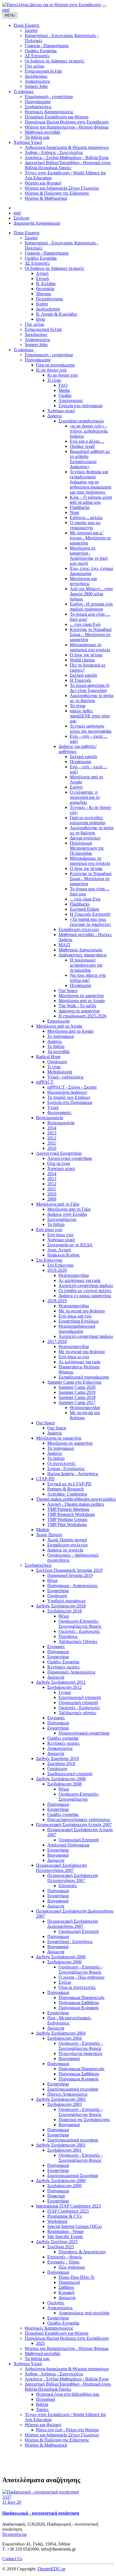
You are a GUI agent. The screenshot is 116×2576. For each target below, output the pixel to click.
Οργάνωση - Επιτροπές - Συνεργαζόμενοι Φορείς (81, 1970)
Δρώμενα (56, 1677)
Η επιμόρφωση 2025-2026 (82, 1016)
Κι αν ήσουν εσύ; (52, 370)
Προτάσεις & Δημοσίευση (82, 2252)
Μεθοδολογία (60, 1072)
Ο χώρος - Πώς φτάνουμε (82, 1977)
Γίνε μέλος (34, 324)
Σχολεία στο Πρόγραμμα (70, 1102)
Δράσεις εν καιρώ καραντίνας (85, 1296)
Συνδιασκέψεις (38, 1565)
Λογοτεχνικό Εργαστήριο (59, 1153)
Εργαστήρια (58, 1591)
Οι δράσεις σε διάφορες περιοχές (54, 268)
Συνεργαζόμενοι (62, 1219)
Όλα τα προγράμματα (55, 365)
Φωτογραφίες (59, 1113)
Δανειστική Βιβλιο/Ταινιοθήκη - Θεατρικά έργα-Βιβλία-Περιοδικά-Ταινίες (68, 2387)
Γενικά (65, 1692)
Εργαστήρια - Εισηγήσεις (70, 1942)
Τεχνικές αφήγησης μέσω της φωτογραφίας (91, 729)
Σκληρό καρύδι (83, 675)
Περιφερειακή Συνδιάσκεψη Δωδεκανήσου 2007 (73, 1924)
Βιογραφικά (58, 1855)
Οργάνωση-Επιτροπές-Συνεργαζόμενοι (79, 1797)
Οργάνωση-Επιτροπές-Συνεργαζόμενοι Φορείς (80, 1624)
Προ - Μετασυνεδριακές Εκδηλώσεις (69, 2020)
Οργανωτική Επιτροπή (79, 1840)
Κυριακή (66, 2292)
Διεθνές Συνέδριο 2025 (57, 2242)
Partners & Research (65, 1489)
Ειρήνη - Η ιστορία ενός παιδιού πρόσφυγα (91, 606)
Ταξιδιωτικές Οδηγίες (78, 1641)
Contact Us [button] (12, 2559)
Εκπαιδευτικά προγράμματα (84, 1377)
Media (64, 390)
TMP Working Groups (67, 1519)
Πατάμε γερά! (82, 446)
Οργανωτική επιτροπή (78, 1702)
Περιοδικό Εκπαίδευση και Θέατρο (57, 2333)
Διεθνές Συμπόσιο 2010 (57, 1758)
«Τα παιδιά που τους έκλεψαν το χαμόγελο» (91, 922)
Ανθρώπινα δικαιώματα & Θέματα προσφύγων (67, 2369)
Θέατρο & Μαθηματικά (46, 2445)
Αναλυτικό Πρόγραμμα (68, 1845)
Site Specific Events (65, 2237)
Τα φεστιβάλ (59, 1052)
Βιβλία (42, 2404)
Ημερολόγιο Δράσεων (67, 1092)
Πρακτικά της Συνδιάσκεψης (84, 2120)
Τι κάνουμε (24, 350)
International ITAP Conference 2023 (68, 2206)
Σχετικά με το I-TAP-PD (69, 1484)
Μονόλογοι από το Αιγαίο (82, 1001)
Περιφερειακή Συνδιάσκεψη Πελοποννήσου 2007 (61, 1868)
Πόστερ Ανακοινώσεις (67, 2094)
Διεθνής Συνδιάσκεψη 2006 (61, 1957)
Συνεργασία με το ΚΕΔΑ (70, 1245)
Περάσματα (80, 762)
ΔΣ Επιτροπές (37, 263)
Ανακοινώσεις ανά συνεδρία (84, 2313)
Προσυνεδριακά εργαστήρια (84, 1733)
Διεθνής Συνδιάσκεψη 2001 (61, 2145)
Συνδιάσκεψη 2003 (64, 2104)
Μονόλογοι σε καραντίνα (81, 996)
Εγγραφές (56, 1647)
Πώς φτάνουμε (72, 2267)
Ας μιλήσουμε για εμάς (80, 1280)
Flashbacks (80, 507)
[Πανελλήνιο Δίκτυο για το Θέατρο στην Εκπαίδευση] (52, 5)
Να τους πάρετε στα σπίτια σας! (88, 978)
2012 (52, 1138)
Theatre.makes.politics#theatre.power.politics (76, 1499)
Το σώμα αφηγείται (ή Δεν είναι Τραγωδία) (90, 688)
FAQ (63, 385)
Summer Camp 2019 (77, 1392)
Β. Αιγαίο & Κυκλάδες (57, 314)
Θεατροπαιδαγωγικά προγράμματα (77, 1329)
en (4, 10)
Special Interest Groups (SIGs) (74, 2226)
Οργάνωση (57, 1062)
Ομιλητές (56, 2303)
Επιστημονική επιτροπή (80, 1697)
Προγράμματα (38, 360)
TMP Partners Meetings (68, 1509)
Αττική (42, 273)
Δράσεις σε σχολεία (65, 1550)
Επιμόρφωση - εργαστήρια (49, 355)
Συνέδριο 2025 (61, 2247)
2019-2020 (57, 1270)
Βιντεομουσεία (50, 1118)
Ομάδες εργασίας (63, 1738)
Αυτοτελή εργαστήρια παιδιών (86, 1285)
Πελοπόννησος (50, 299)
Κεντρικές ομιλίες (63, 1667)
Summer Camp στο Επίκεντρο (74, 1382)
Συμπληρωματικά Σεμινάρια (73, 2175)
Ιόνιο (41, 319)
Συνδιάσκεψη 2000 (64, 2186)
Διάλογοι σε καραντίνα (79, 1011)
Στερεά (42, 278)
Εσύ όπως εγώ (49, 1230)
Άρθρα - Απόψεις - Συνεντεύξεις (54, 2374)
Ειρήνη (76, 787)
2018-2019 (57, 1301)
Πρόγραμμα (58, 1652)
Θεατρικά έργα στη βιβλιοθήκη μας (68, 2394)
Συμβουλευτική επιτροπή (70, 1774)
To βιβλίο (56, 1224)
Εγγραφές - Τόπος (63, 2262)
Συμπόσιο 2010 (61, 1764)
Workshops (57, 2221)
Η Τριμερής (81, 680)
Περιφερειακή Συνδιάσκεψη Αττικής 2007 (74, 1825)
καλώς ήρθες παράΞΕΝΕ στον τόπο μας (90, 716)
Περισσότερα (14, 2534)
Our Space (68, 990)
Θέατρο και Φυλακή (43, 2425)
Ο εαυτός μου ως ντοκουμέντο (85, 525)
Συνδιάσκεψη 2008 (64, 1784)
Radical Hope (48, 1057)
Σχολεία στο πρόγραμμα (80, 406)
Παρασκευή (69, 2282)
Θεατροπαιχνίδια (74, 1275)
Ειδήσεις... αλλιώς (86, 517)
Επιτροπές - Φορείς (65, 2257)
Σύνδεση (21, 218)
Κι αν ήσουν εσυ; (63, 375)
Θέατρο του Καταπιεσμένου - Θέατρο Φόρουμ (67, 2348)
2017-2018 (57, 1341)
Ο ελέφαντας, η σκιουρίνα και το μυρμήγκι (85, 797)
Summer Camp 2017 (77, 1402)
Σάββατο (66, 2287)
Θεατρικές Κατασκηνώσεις (49, 2328)
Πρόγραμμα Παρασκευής (82, 1997)
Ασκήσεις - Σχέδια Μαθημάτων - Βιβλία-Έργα (67, 2379)
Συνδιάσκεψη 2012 (64, 1687)
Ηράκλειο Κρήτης (63, 1255)
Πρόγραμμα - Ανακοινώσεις (72, 1586)
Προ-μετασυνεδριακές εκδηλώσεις (79, 1819)
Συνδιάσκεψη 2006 (64, 1962)
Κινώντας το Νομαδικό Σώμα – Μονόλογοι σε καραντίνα (91, 634)
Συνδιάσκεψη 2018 (64, 1611)
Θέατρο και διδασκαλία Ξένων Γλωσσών (62, 2435)
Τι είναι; (54, 380)
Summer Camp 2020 (77, 1387)
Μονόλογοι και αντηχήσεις (83, 581)
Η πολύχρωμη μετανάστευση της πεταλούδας (86, 965)
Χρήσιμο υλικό (61, 411)
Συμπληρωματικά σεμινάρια (73, 2089)
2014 (52, 1128)
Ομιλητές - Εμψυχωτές (79, 1631)
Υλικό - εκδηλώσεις (65, 1077)
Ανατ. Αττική (59, 1250)
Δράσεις (55, 416)
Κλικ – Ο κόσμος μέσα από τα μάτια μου (91, 500)
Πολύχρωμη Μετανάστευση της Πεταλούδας (87, 848)
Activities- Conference (67, 1494)
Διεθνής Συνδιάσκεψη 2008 (61, 1779)
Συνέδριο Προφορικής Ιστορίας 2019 (69, 1570)
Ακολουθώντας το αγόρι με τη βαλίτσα (92, 698)
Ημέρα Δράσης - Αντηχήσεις (73, 1474)
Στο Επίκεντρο (49, 1260)
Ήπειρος (44, 294)
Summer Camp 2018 (77, 1397)
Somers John (36, 345)
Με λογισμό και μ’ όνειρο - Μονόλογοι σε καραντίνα (91, 538)
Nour (74, 512)
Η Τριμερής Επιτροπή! (90, 914)
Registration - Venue (65, 2231)
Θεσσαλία (45, 289)
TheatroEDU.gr (51, 2569)
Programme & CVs (64, 2216)
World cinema (82, 660)
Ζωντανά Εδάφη (84, 909)
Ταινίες (42, 2409)
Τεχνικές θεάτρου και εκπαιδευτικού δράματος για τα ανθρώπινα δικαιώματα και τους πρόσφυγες (91, 482)
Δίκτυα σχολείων (85, 838)
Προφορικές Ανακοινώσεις (71, 1672)
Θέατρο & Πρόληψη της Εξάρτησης (57, 2440)
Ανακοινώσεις (37, 339)
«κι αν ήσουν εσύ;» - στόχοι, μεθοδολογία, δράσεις (89, 431)
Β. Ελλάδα (46, 284)
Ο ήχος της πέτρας (86, 655)
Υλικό (53, 1107)
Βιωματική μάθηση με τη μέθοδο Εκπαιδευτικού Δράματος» (90, 459)
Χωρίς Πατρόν (49, 1535)
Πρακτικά (56, 2196)
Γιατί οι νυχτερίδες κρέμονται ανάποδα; (88, 820)
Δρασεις (55, 1041)
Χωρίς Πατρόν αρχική (67, 1540)
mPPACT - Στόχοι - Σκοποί (72, 1087)
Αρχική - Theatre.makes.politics (76, 1504)
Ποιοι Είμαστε (27, 233)
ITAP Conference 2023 (68, 2211)
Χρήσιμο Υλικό (28, 2364)
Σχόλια (65, 1982)
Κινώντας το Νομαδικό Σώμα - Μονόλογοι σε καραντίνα (91, 879)
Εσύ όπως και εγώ (75, 1316)
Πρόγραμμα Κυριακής (79, 2008)
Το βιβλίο (56, 1046)
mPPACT (45, 1082)
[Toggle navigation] (104, 6)
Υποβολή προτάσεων (66, 1601)
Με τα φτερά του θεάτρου (82, 1311)
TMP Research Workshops (71, 1514)
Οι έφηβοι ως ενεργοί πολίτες (85, 1291)
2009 (52, 1199)
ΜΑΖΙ (64, 945)
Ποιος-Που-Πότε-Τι (76, 2277)
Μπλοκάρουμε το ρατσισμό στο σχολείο (90, 647)
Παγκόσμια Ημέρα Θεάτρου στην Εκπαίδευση (67, 2338)
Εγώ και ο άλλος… (87, 441)
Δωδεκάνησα (48, 309)
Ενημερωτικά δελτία (43, 329)
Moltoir (43, 1530)
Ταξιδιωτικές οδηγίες (77, 1713)
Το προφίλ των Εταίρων (69, 1097)
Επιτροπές (68, 1886)
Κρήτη (42, 304)
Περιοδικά (45, 2399)
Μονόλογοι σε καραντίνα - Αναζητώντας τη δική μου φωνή (89, 556)
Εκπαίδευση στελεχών (79, 929)
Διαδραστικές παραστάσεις (83, 955)
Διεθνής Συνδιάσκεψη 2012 (61, 1682)
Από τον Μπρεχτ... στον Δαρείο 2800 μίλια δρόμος (91, 594)
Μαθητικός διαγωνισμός (80, 950)
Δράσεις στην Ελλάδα (67, 1214)
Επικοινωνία (58, 1021)
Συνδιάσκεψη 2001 (64, 2150)
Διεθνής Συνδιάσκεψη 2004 (61, 2033)
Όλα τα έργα (59, 1163)
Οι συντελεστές (61, 1463)
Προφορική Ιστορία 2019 (70, 1575)
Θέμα (52, 1580)
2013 (52, 1133)
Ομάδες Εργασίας (41, 258)
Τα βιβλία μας (37, 2359)
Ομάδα (65, 395)
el (8, 10)
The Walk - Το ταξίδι (77, 1006)
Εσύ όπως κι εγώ (74, 1357)
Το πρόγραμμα (61, 1036)
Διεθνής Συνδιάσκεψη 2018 (61, 1606)
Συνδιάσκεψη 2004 (64, 2038)
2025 (41, 2343)
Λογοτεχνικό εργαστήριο (70, 1158)
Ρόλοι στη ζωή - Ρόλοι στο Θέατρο (67, 2430)
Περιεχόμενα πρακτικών (81, 2053)
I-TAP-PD (45, 1479)
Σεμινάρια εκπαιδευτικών (81, 421)
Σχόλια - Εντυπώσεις (66, 1469)
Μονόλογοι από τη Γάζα (58, 1204)
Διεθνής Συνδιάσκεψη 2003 (61, 2099)
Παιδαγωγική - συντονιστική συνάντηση (41, 2513)
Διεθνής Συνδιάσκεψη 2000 (61, 2181)
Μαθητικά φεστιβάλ (43, 2353)
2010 (52, 1148)
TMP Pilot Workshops (67, 1524)
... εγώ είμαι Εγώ (85, 624)
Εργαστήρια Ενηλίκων (79, 1321)
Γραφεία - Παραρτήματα (47, 253)
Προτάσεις (68, 1636)
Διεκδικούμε (36, 334)
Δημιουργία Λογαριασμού (37, 223)
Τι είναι (54, 1067)
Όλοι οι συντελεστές (77, 1987)
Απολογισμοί (71, 401)
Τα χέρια (78, 706)
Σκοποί (31, 238)
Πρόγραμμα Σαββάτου (79, 2003)
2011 (52, 1143)
